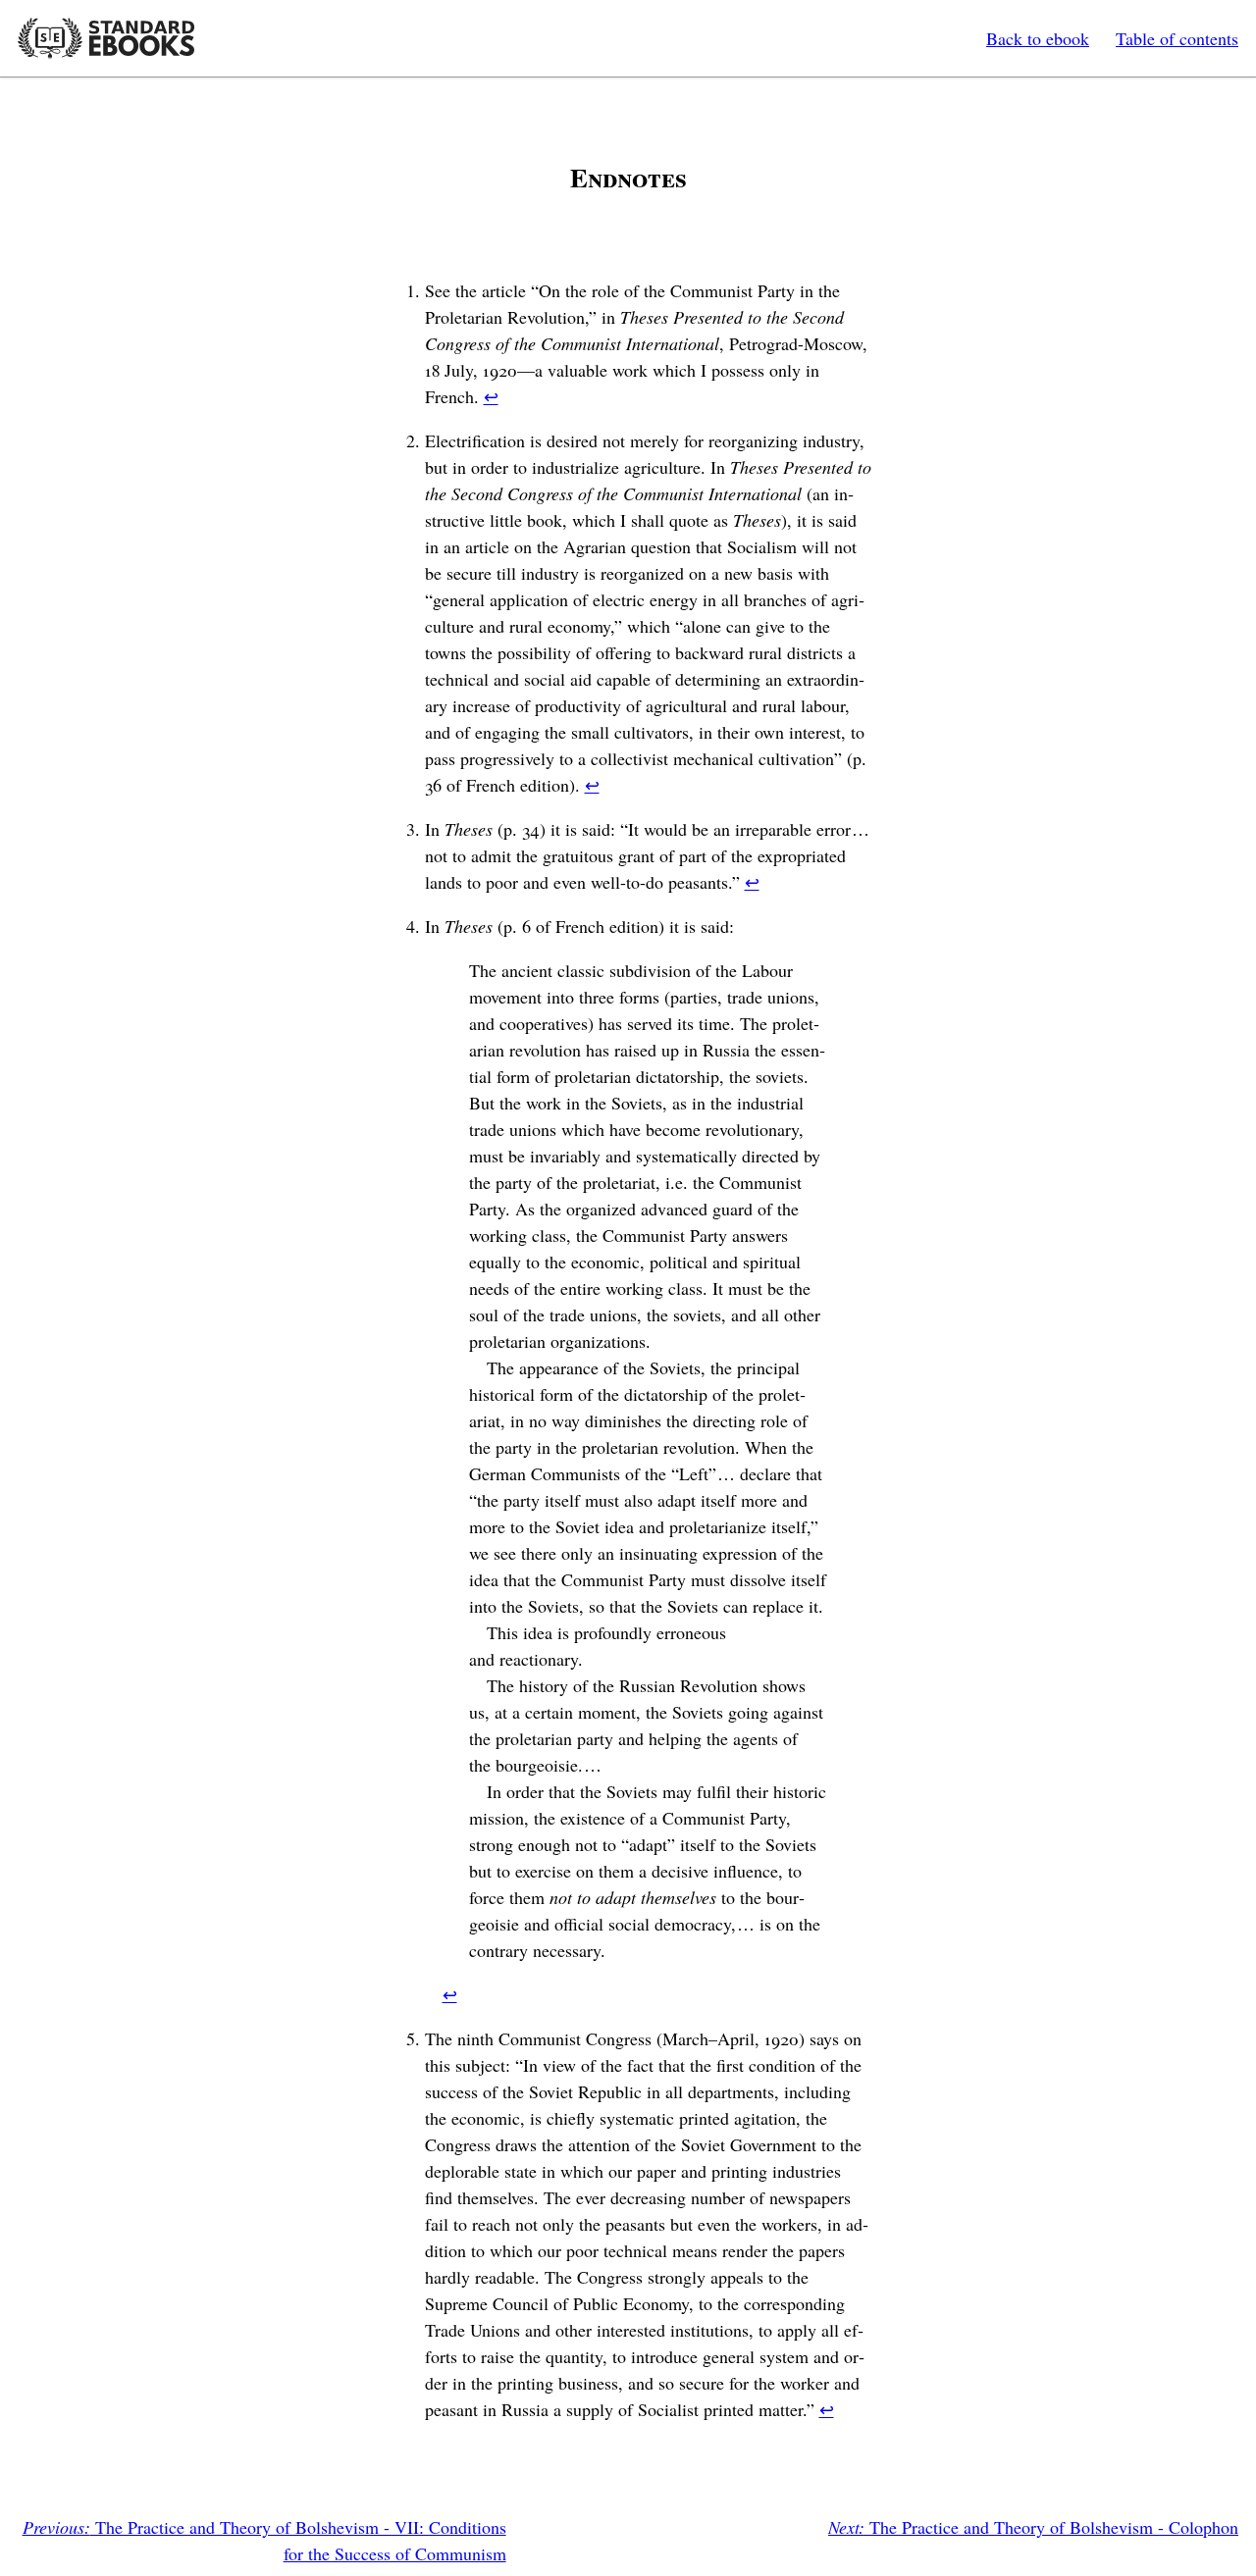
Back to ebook (1038, 38)
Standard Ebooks (106, 38)
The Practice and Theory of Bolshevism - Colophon (1033, 2527)
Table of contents (1177, 38)
